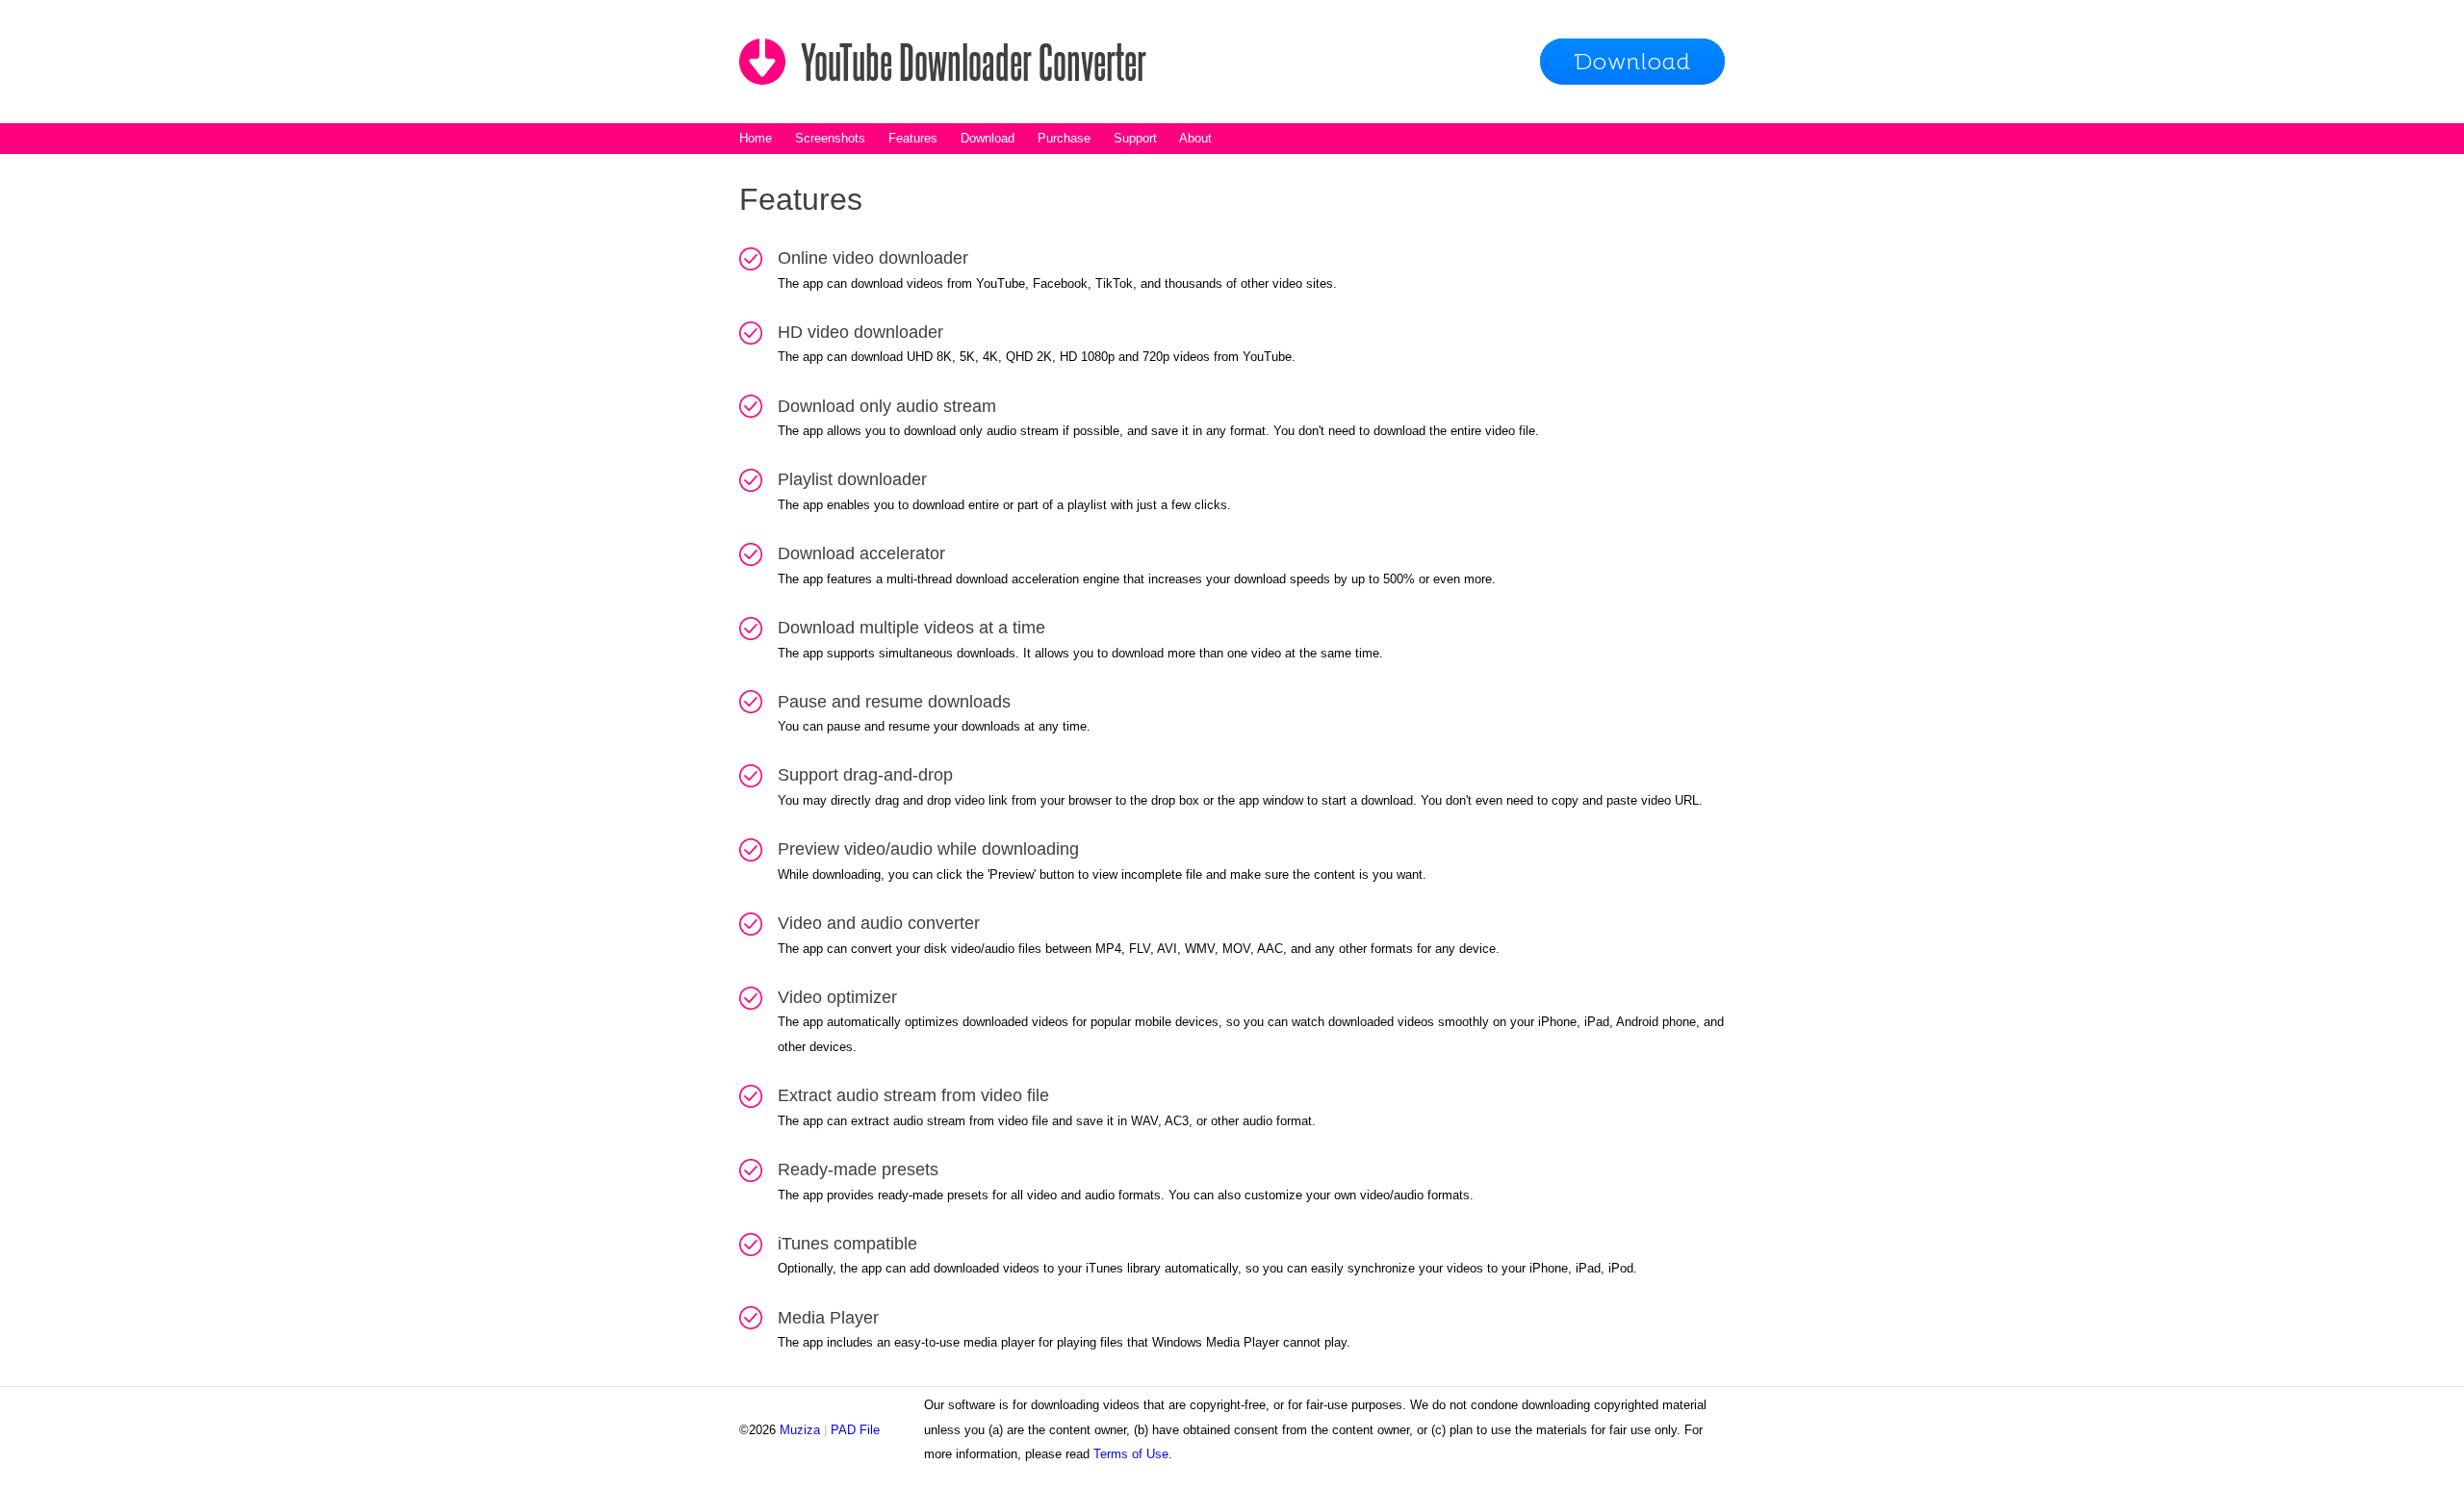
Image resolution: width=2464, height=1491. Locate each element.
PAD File (855, 1430)
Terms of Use (1131, 1454)
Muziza (800, 1430)
